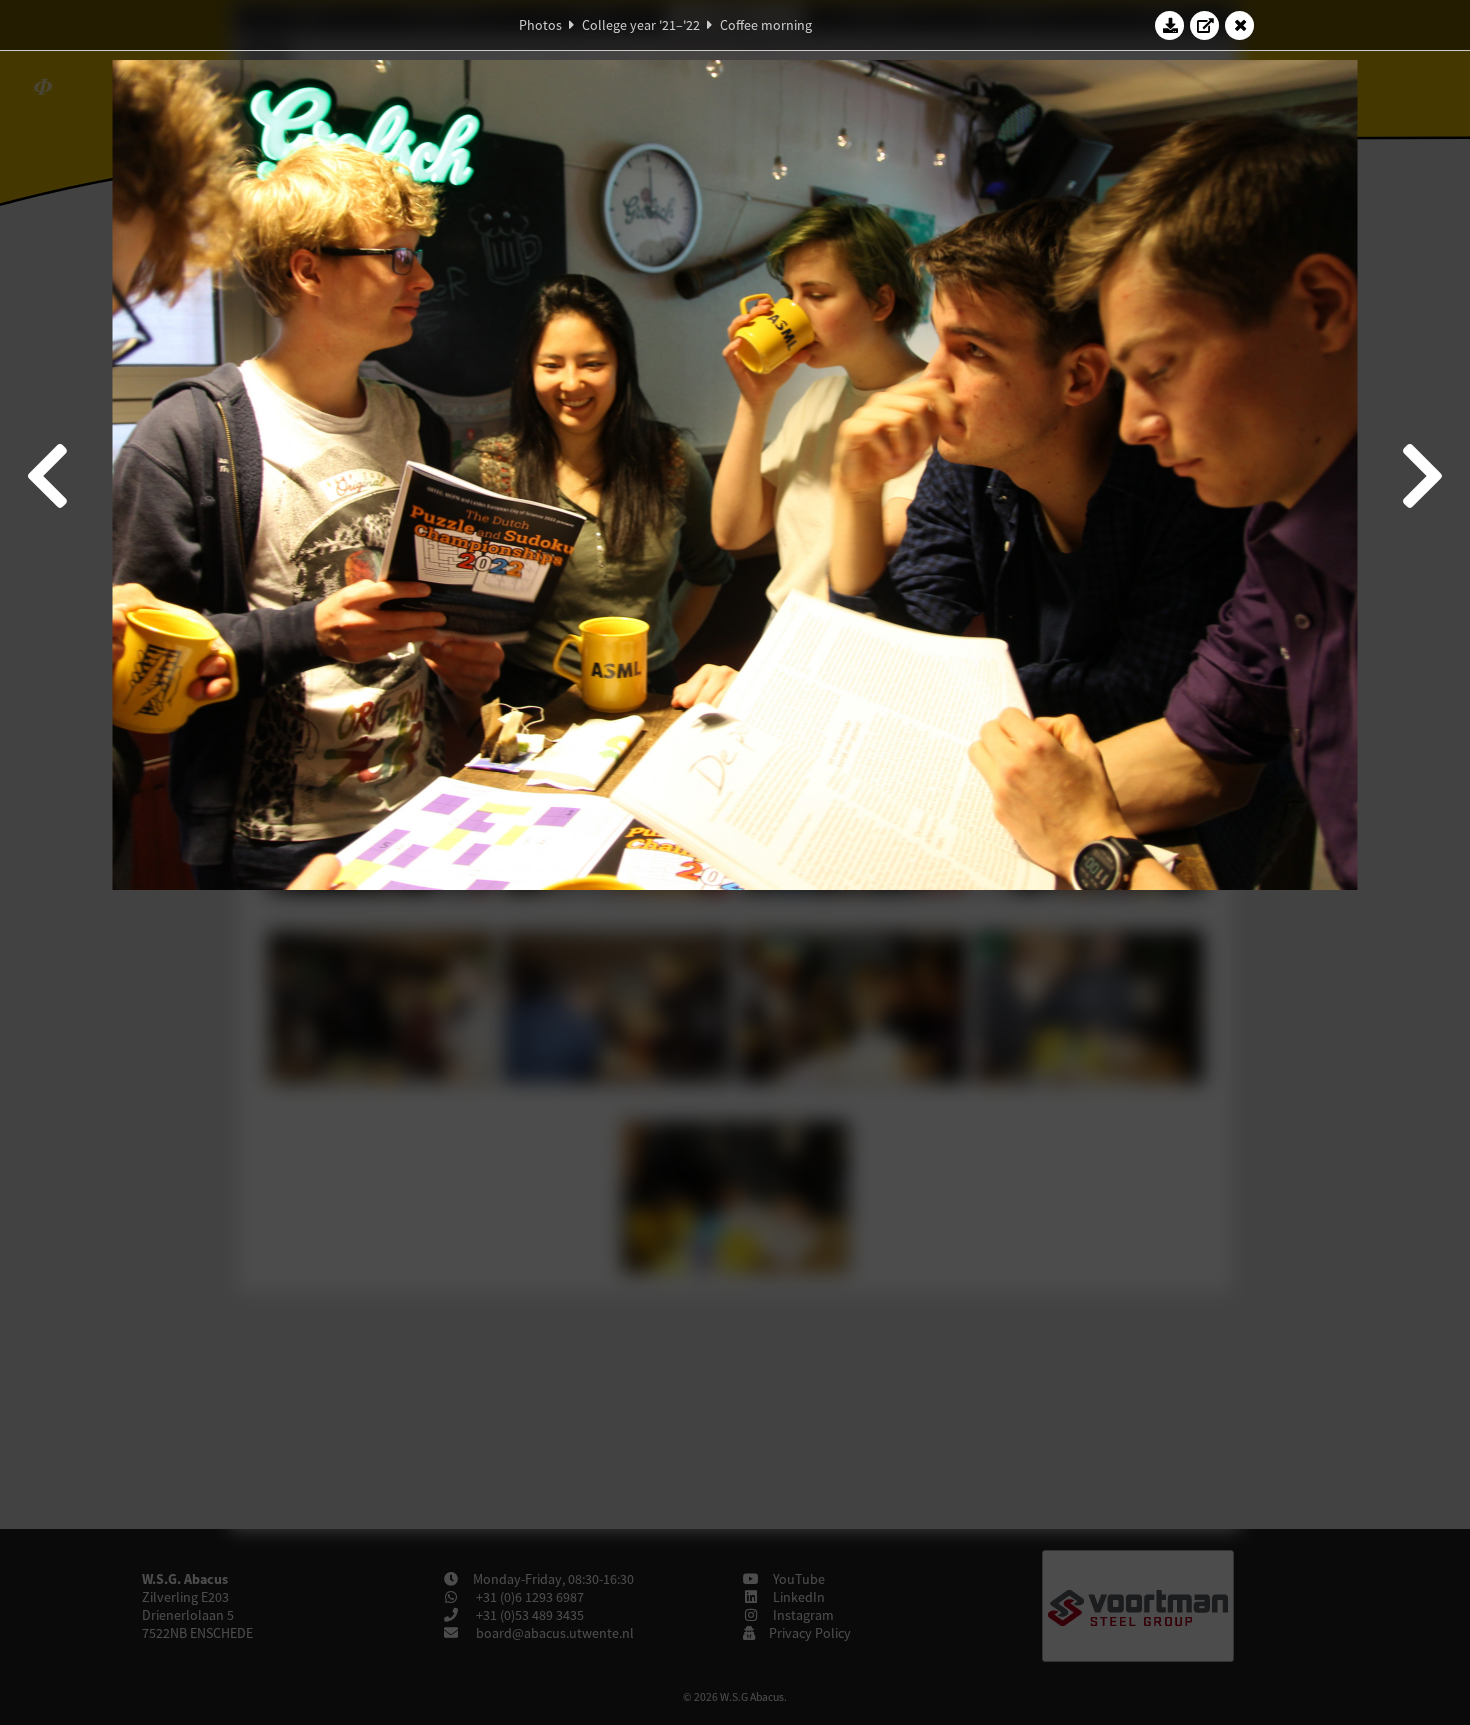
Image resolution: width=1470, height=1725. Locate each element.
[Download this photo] (1170, 25)
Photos (540, 25)
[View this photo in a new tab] (1205, 25)
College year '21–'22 (641, 25)
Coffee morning (766, 25)
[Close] (1240, 25)
